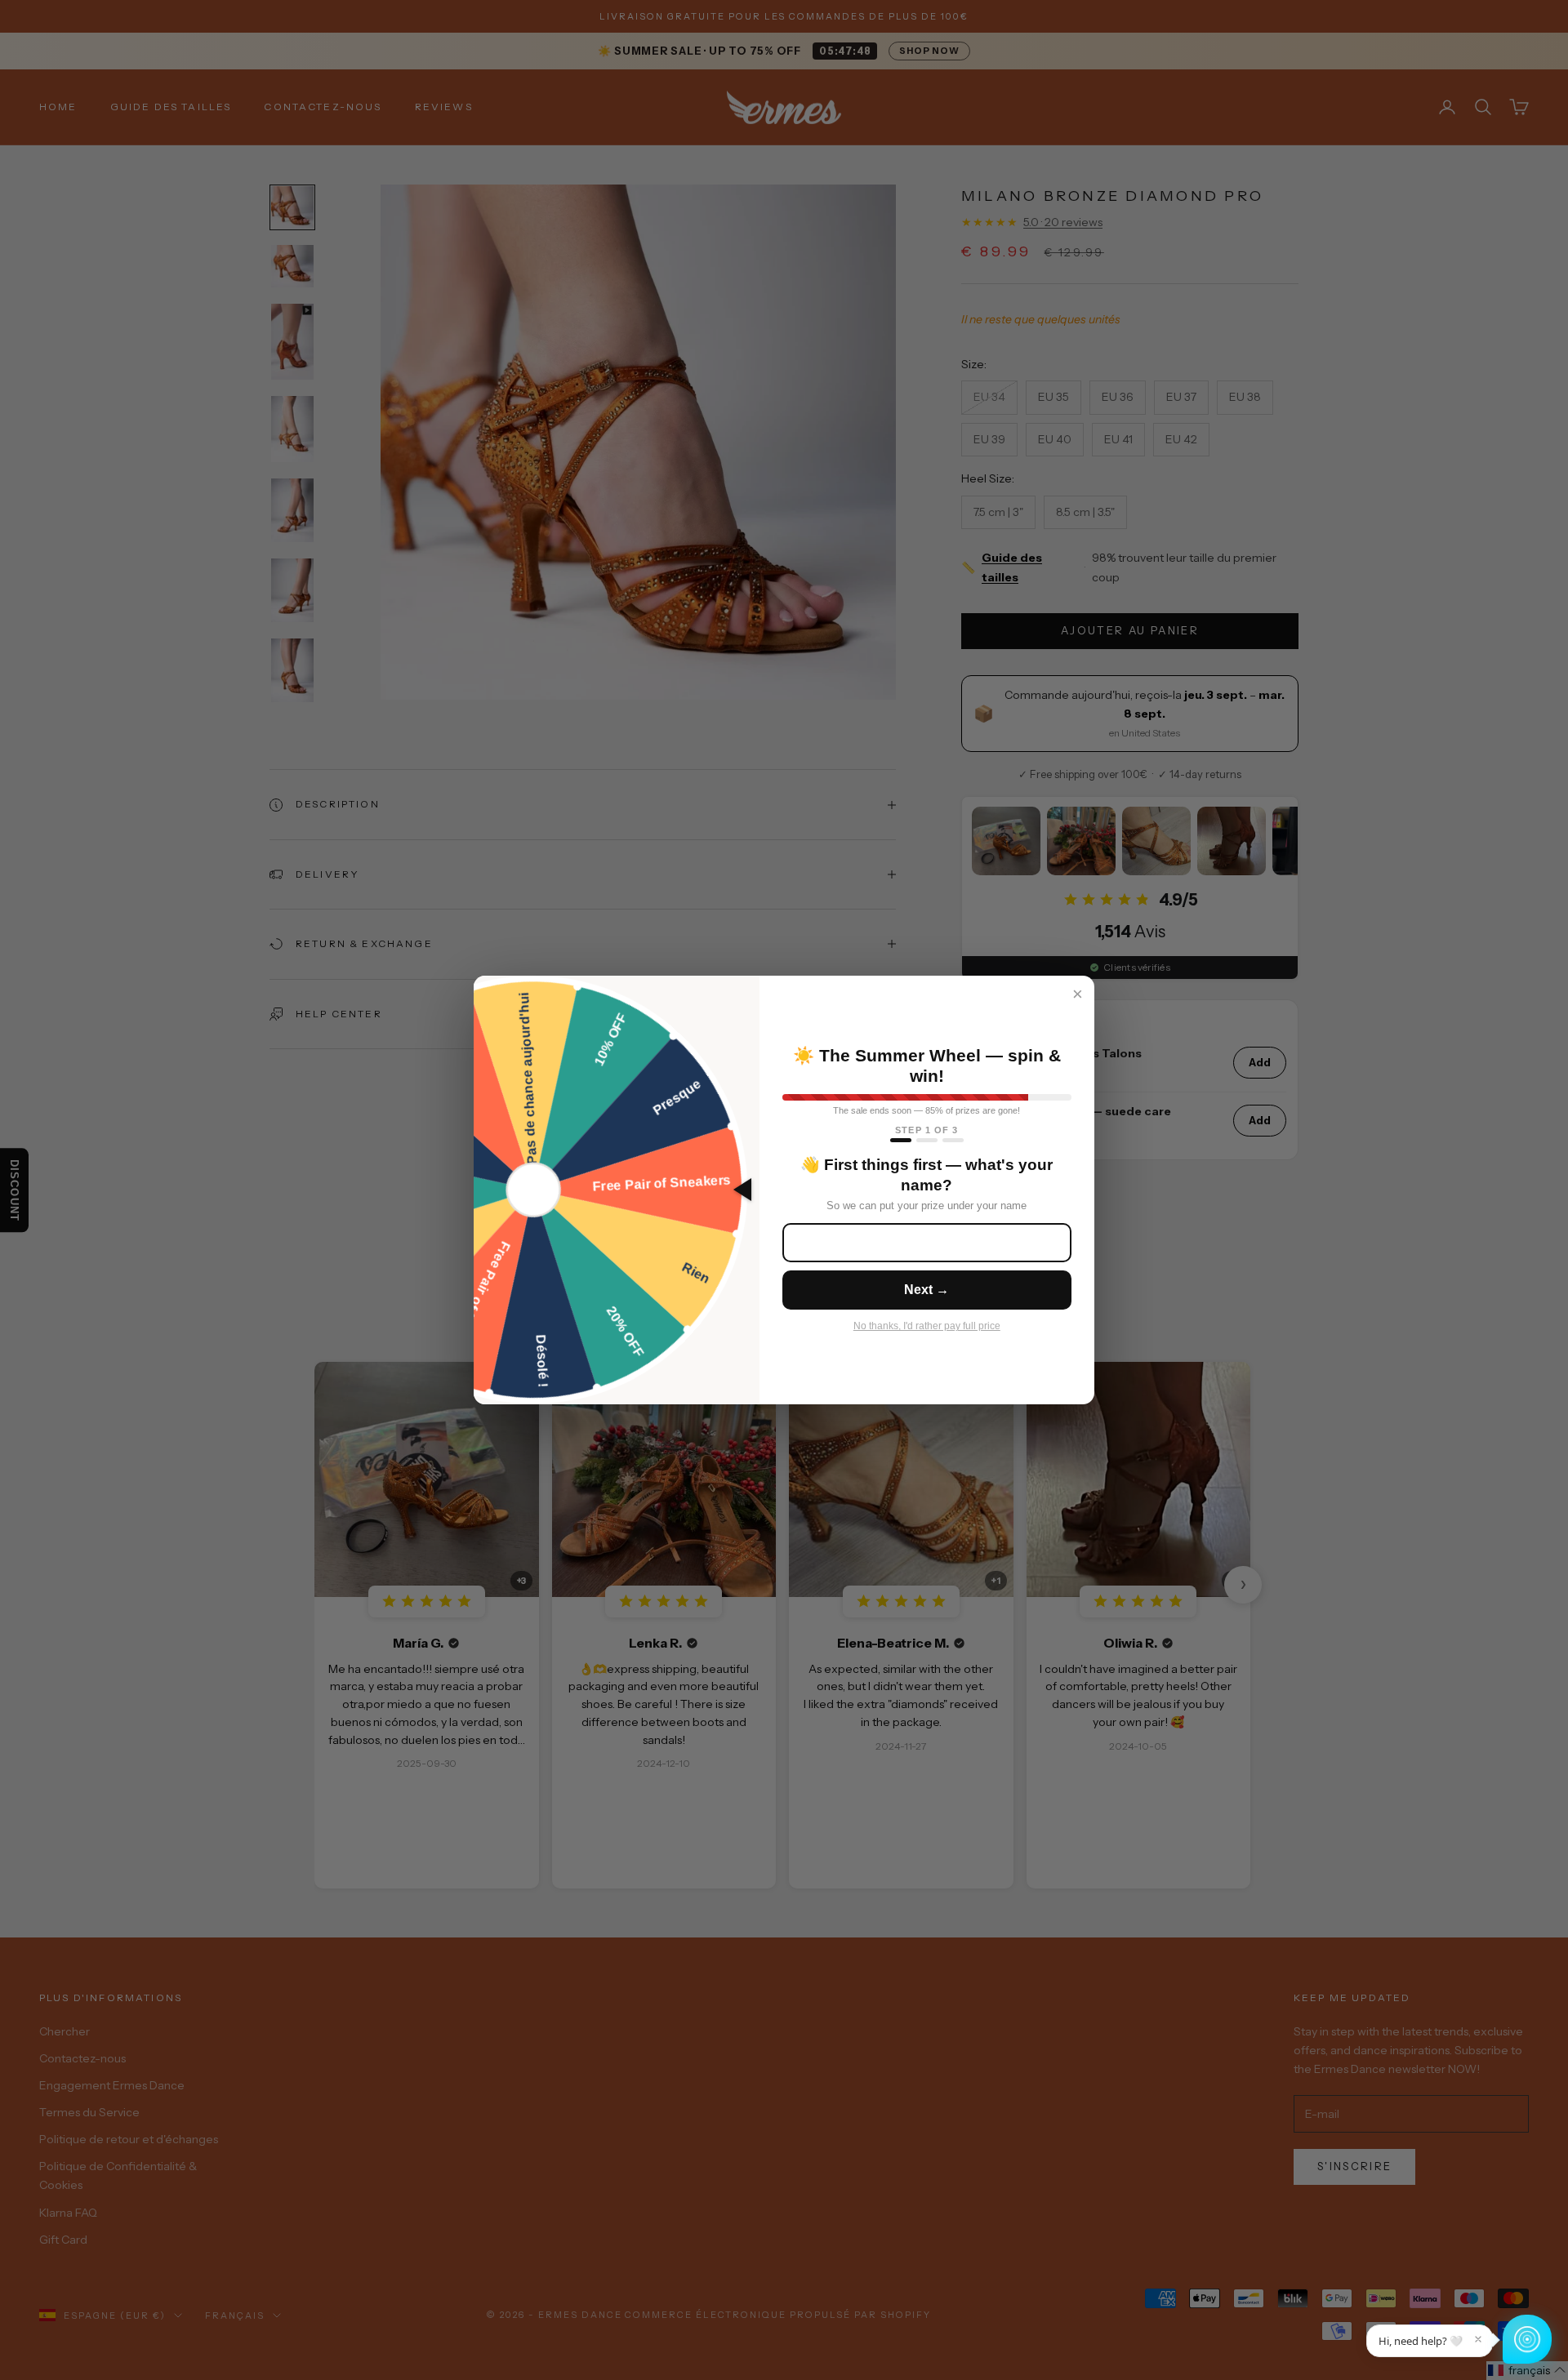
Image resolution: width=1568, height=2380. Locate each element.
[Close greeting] (1478, 2339)
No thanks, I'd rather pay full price (927, 1326)
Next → (927, 1290)
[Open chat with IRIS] (1527, 2339)
